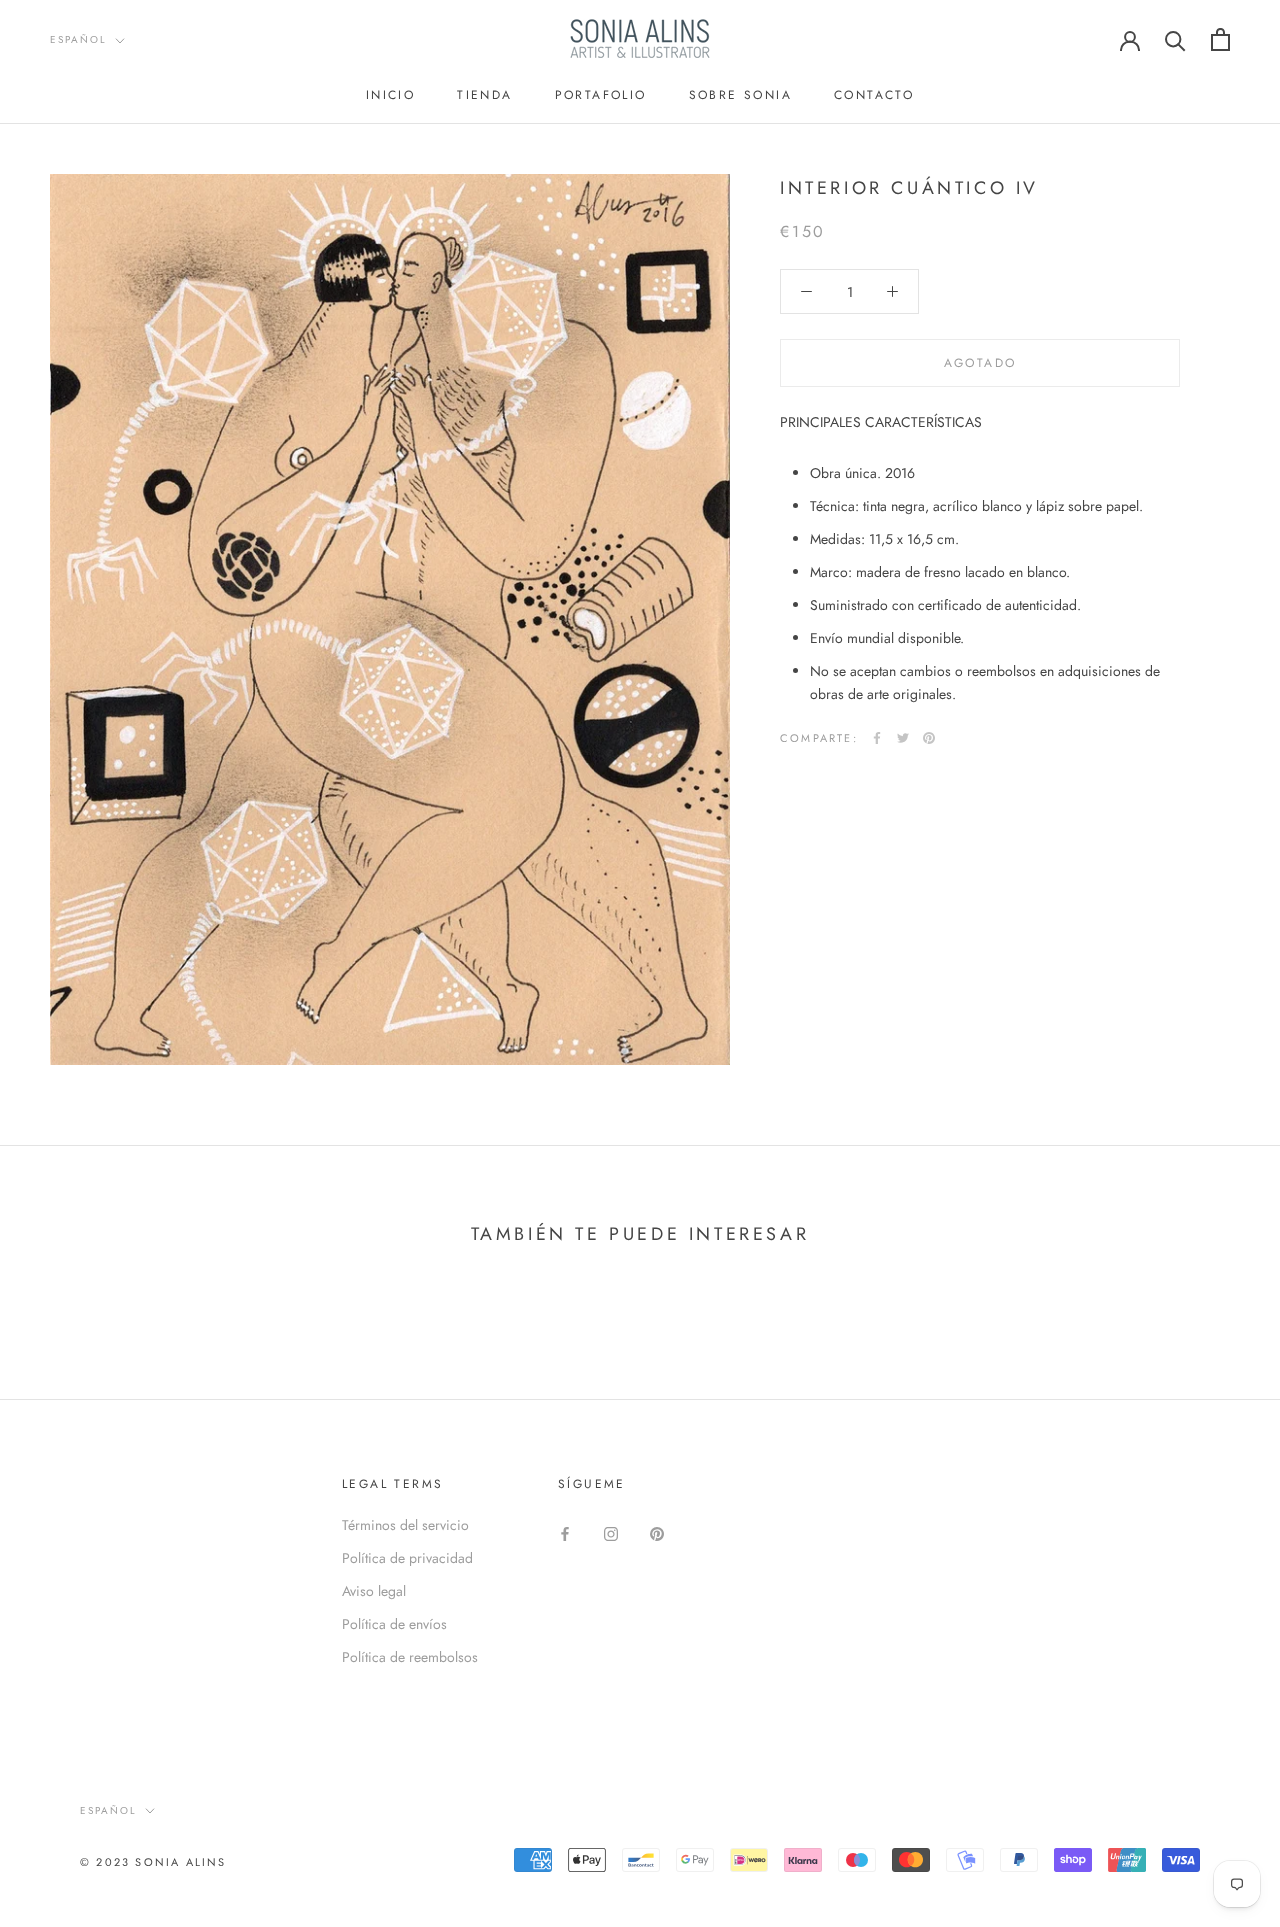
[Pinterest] (929, 738)
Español (78, 39)
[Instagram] (611, 1532)
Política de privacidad (407, 1558)
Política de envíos (394, 1624)
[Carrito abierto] (1220, 39)
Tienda (484, 95)
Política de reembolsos (410, 1657)
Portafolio (601, 95)
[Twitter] (903, 738)
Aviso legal (374, 1591)
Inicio (390, 95)
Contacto (874, 95)
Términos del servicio (405, 1525)
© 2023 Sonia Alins (153, 1862)
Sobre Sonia (740, 95)
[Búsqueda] (1175, 39)
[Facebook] (877, 738)
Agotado (980, 363)
